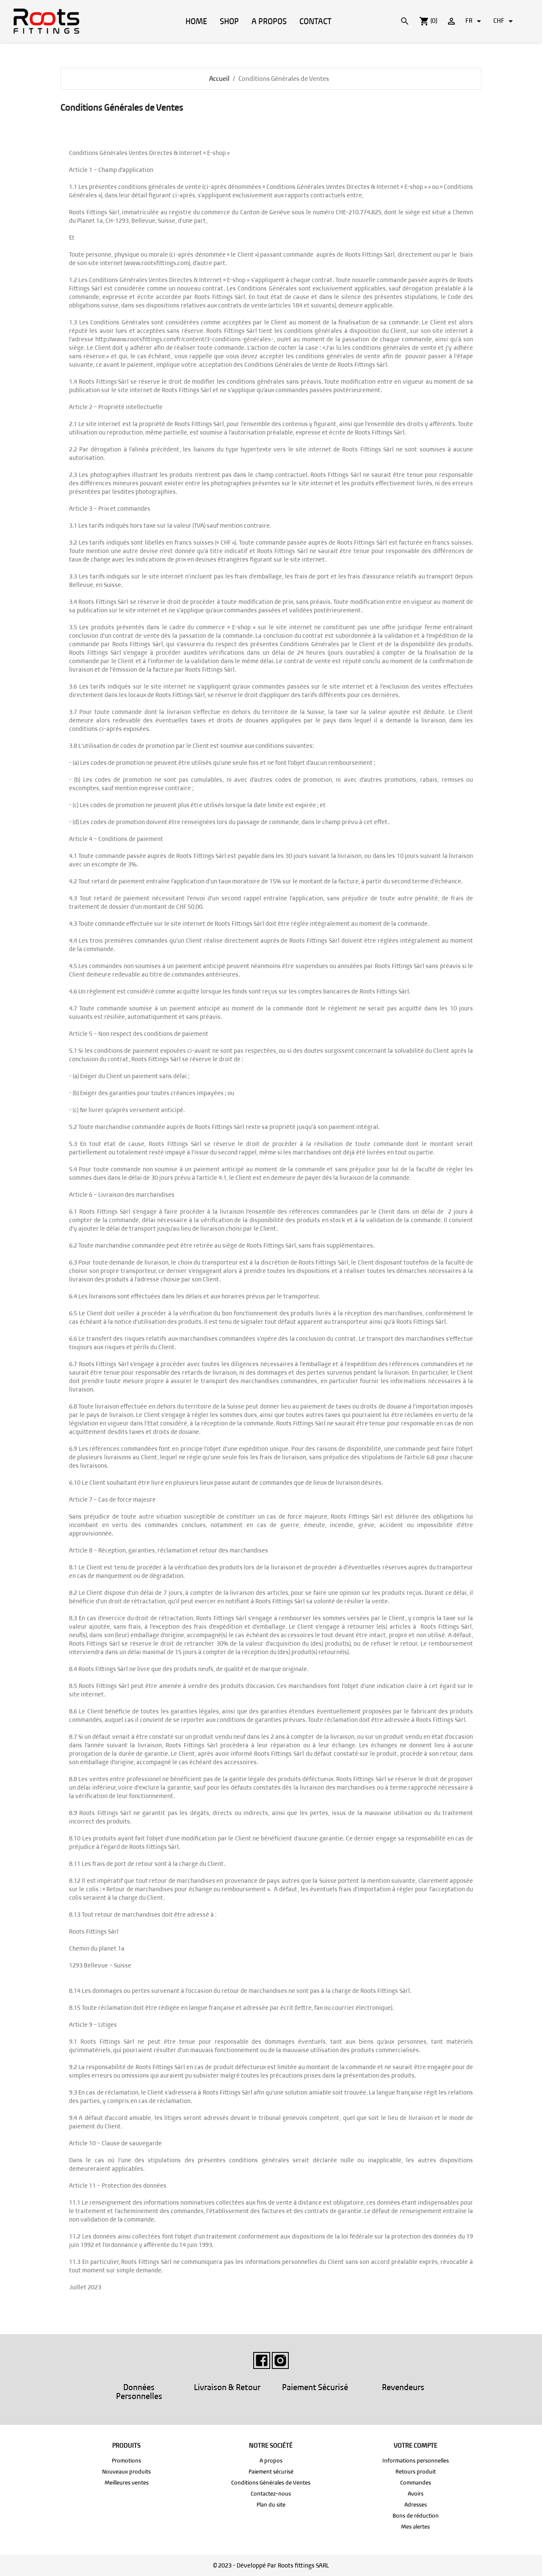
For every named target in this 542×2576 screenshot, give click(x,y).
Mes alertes (415, 2527)
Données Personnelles (139, 2392)
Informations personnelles (416, 2461)
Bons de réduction (416, 2516)
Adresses (416, 2505)
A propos (271, 2461)
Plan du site (271, 2505)
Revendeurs (403, 2387)
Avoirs (416, 2494)
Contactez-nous (271, 2494)
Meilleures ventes (127, 2483)
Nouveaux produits (126, 2472)
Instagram (280, 2360)
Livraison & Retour (227, 2387)
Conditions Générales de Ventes (271, 2483)
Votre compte (416, 2445)
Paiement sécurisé (271, 2472)
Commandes (416, 2483)
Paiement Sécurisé (315, 2387)
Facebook (262, 2360)
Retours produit (416, 2472)
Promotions (126, 2461)
